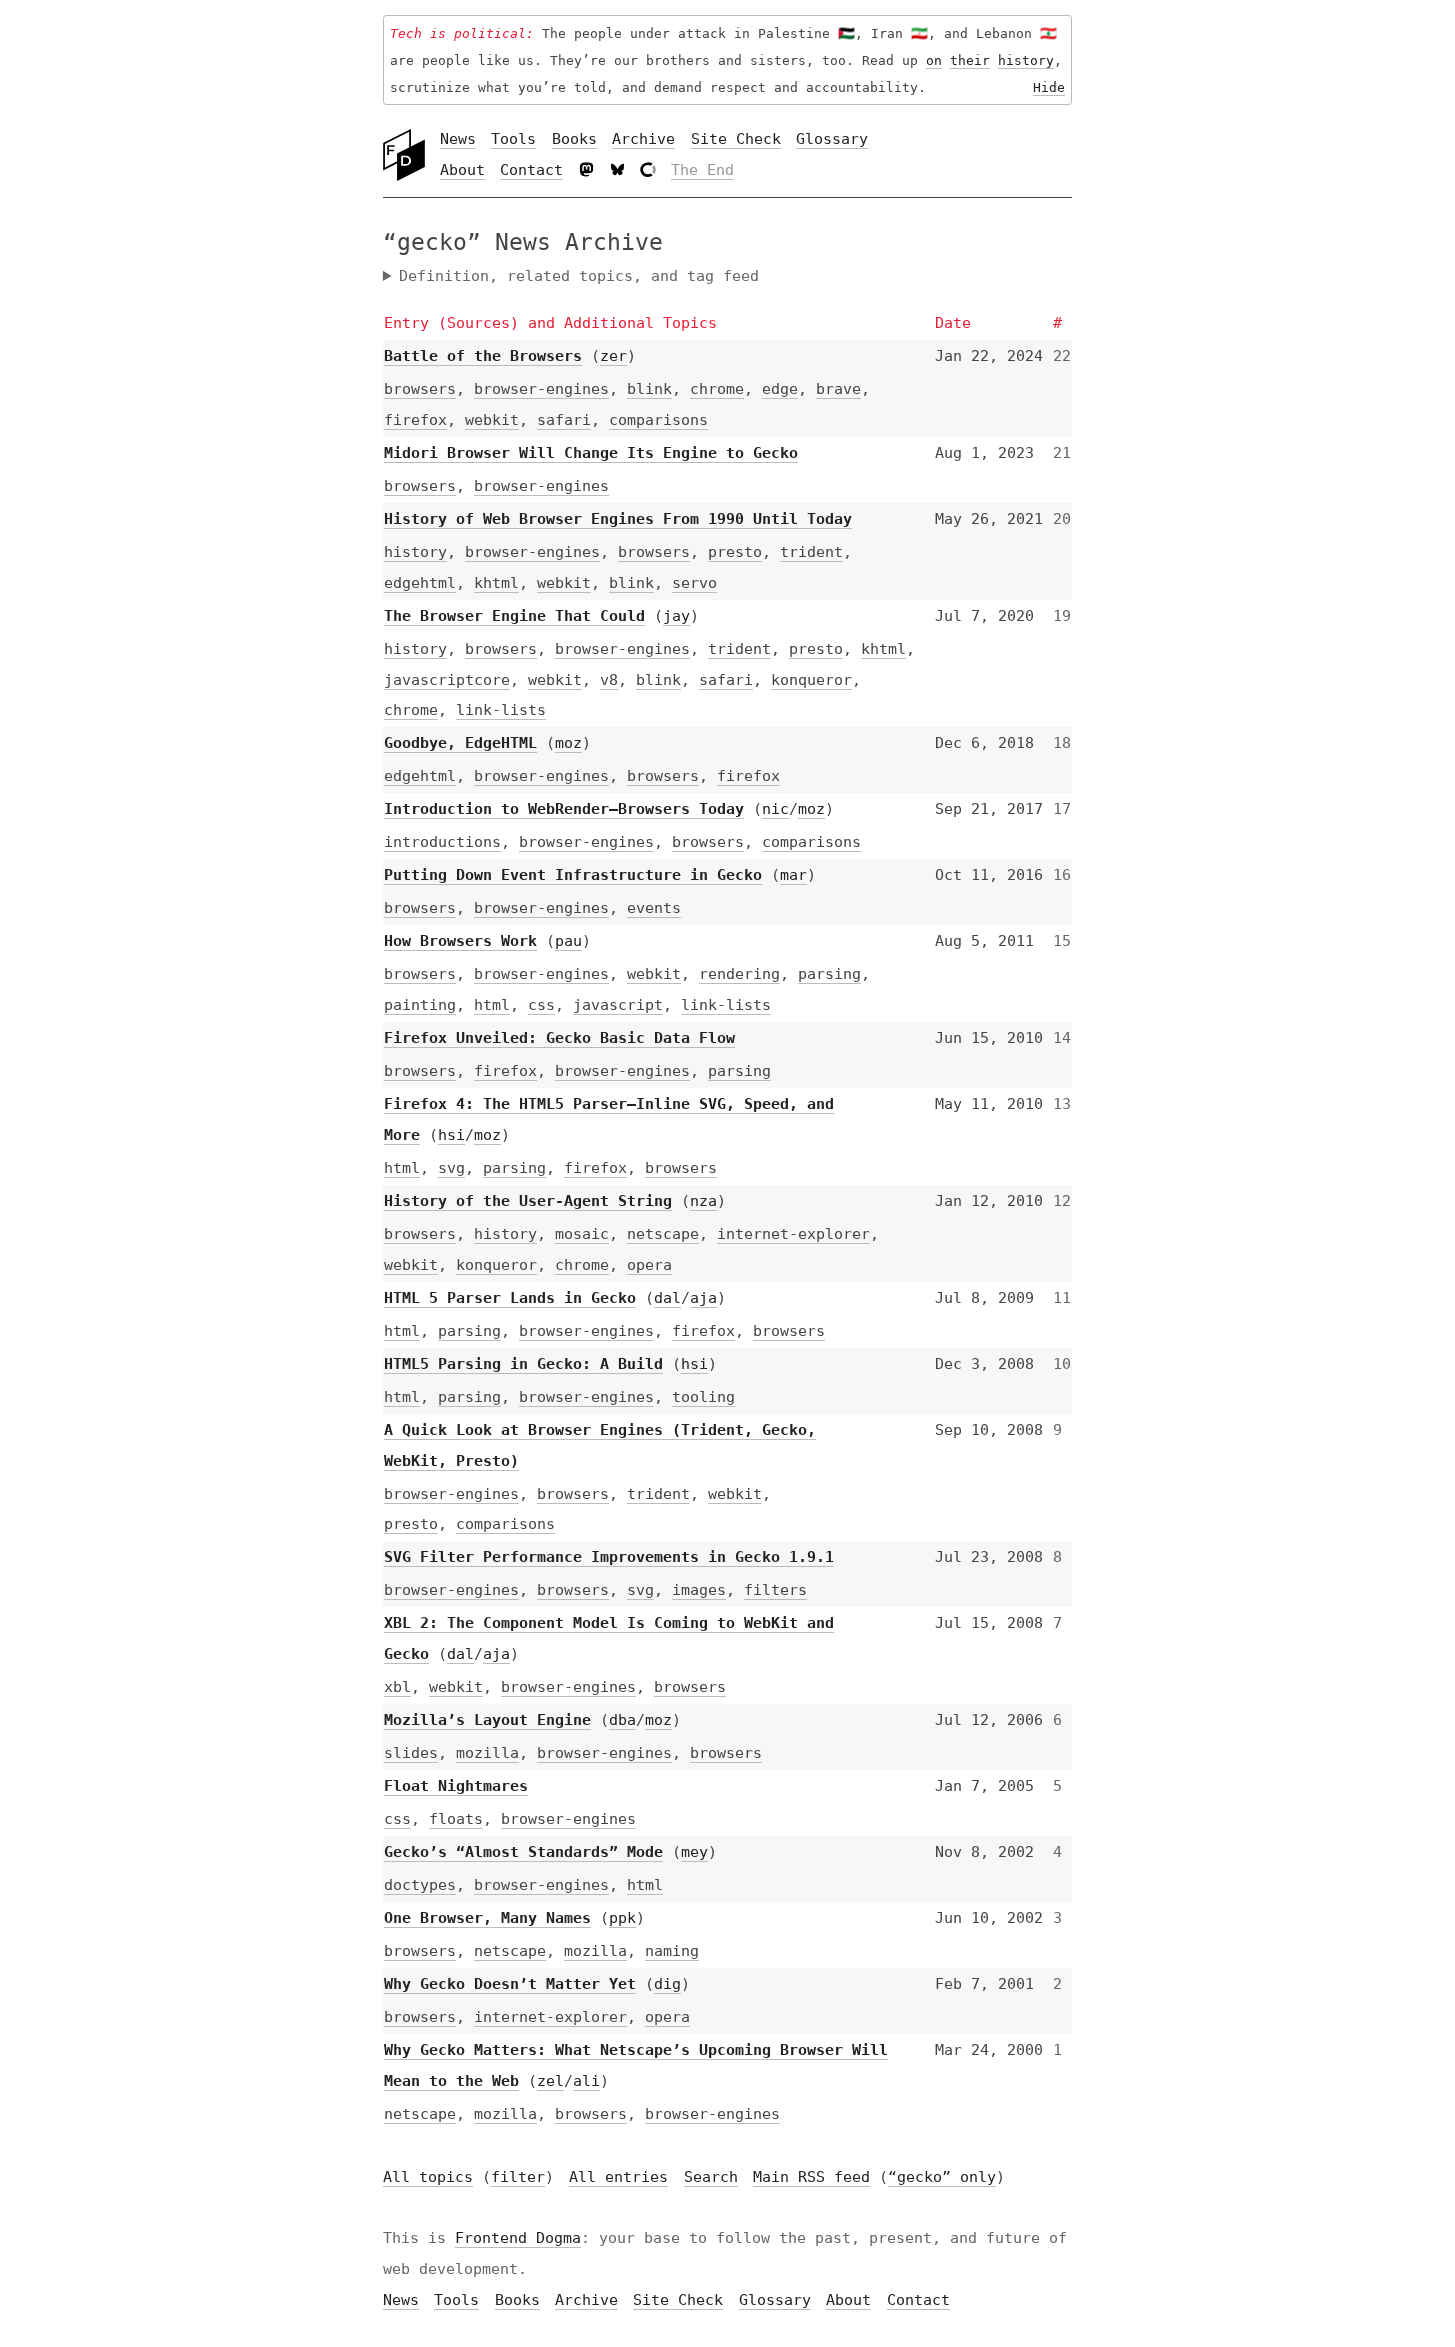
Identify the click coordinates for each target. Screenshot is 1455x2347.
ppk (622, 1918)
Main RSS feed (811, 2177)
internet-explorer (793, 1234)
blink (649, 389)
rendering (739, 974)
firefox (415, 420)
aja (703, 1298)
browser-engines (541, 389)
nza (703, 1201)
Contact (531, 170)
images (699, 1590)
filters (775, 1590)
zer (613, 356)
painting (420, 1005)
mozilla (487, 1753)
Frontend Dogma (518, 2238)
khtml (496, 583)
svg (451, 1168)
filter (518, 2177)
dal (667, 1298)
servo (694, 583)
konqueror (811, 680)
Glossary (832, 139)
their (970, 60)
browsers (420, 389)
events (654, 908)
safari (564, 420)
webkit (492, 420)
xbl (397, 1687)
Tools (513, 139)
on (934, 60)
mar (793, 875)
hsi (451, 1135)
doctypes (420, 1885)
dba (622, 1720)
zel (550, 2081)
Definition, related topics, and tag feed (579, 276)
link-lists (501, 710)
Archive (643, 139)
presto (735, 552)
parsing (829, 974)
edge (780, 389)
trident (811, 552)
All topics (428, 2177)
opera (649, 1265)
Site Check (736, 139)
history (1026, 60)
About (462, 170)
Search (711, 2177)
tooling (703, 1397)
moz (568, 743)
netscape (663, 1234)
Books (574, 139)
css (541, 1005)
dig (667, 1984)
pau (568, 941)
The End (702, 170)
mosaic (582, 1234)
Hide (1049, 87)
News (458, 139)
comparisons (658, 420)
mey (694, 1852)
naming (672, 1951)
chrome (717, 389)
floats (456, 1819)
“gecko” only (942, 2177)
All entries (618, 2177)
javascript (618, 1005)
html (492, 1005)
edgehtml (420, 583)
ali (586, 2081)
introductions (442, 842)
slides (411, 1753)
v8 (609, 680)
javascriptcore (447, 680)
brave (838, 389)
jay (676, 616)
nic (775, 809)
